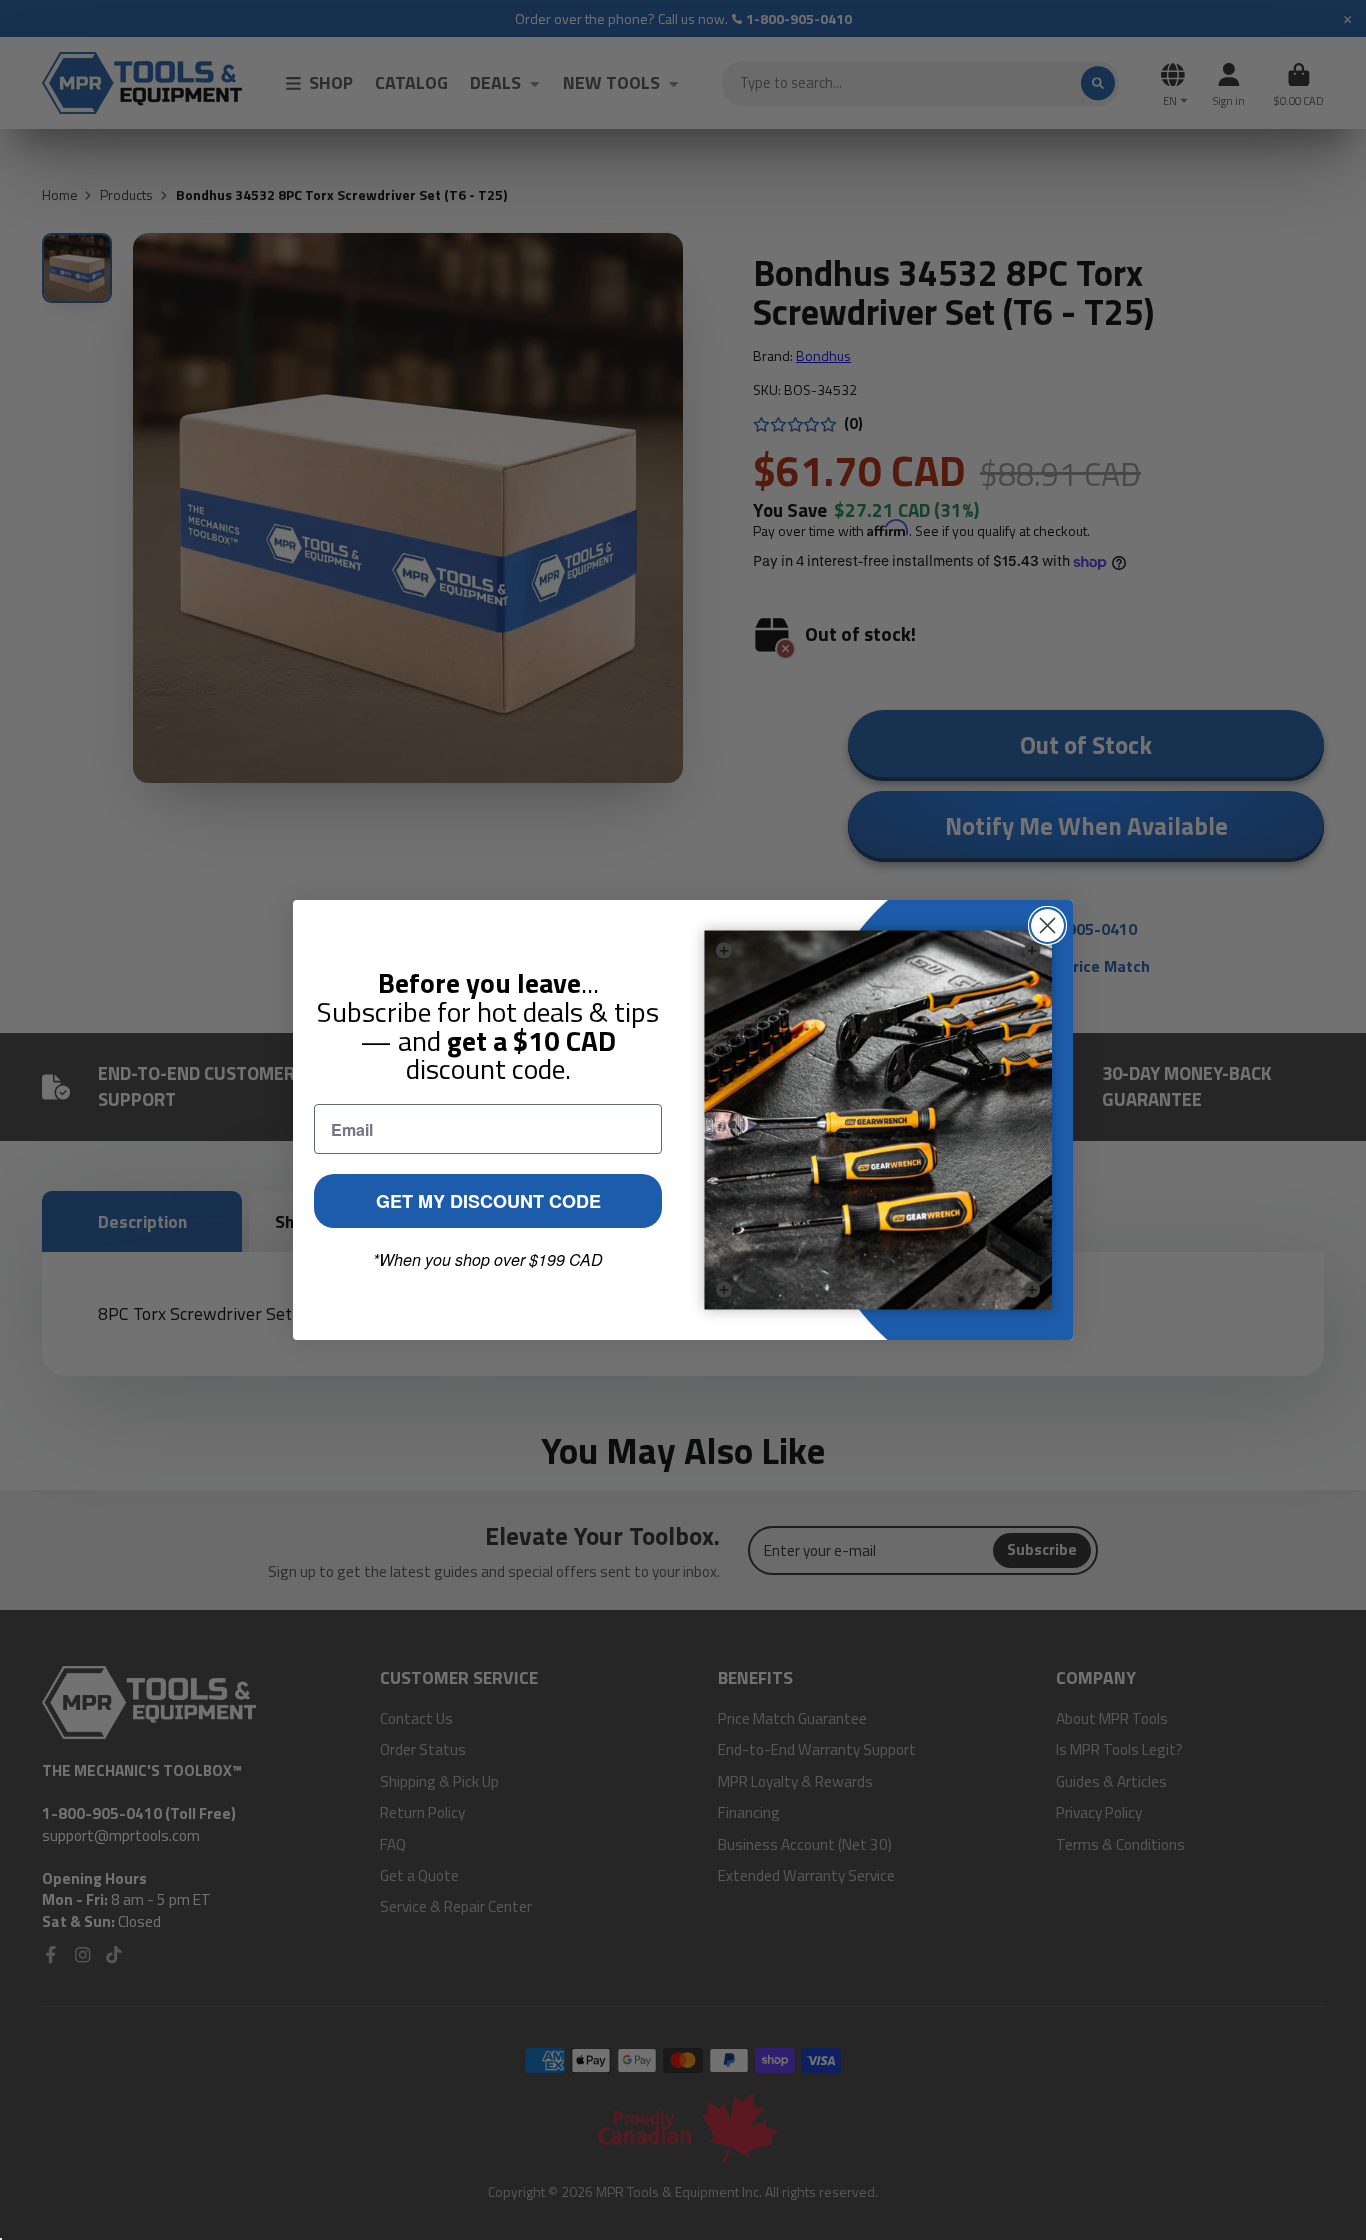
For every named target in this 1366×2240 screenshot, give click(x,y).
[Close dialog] (1047, 925)
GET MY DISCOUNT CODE (488, 1201)
